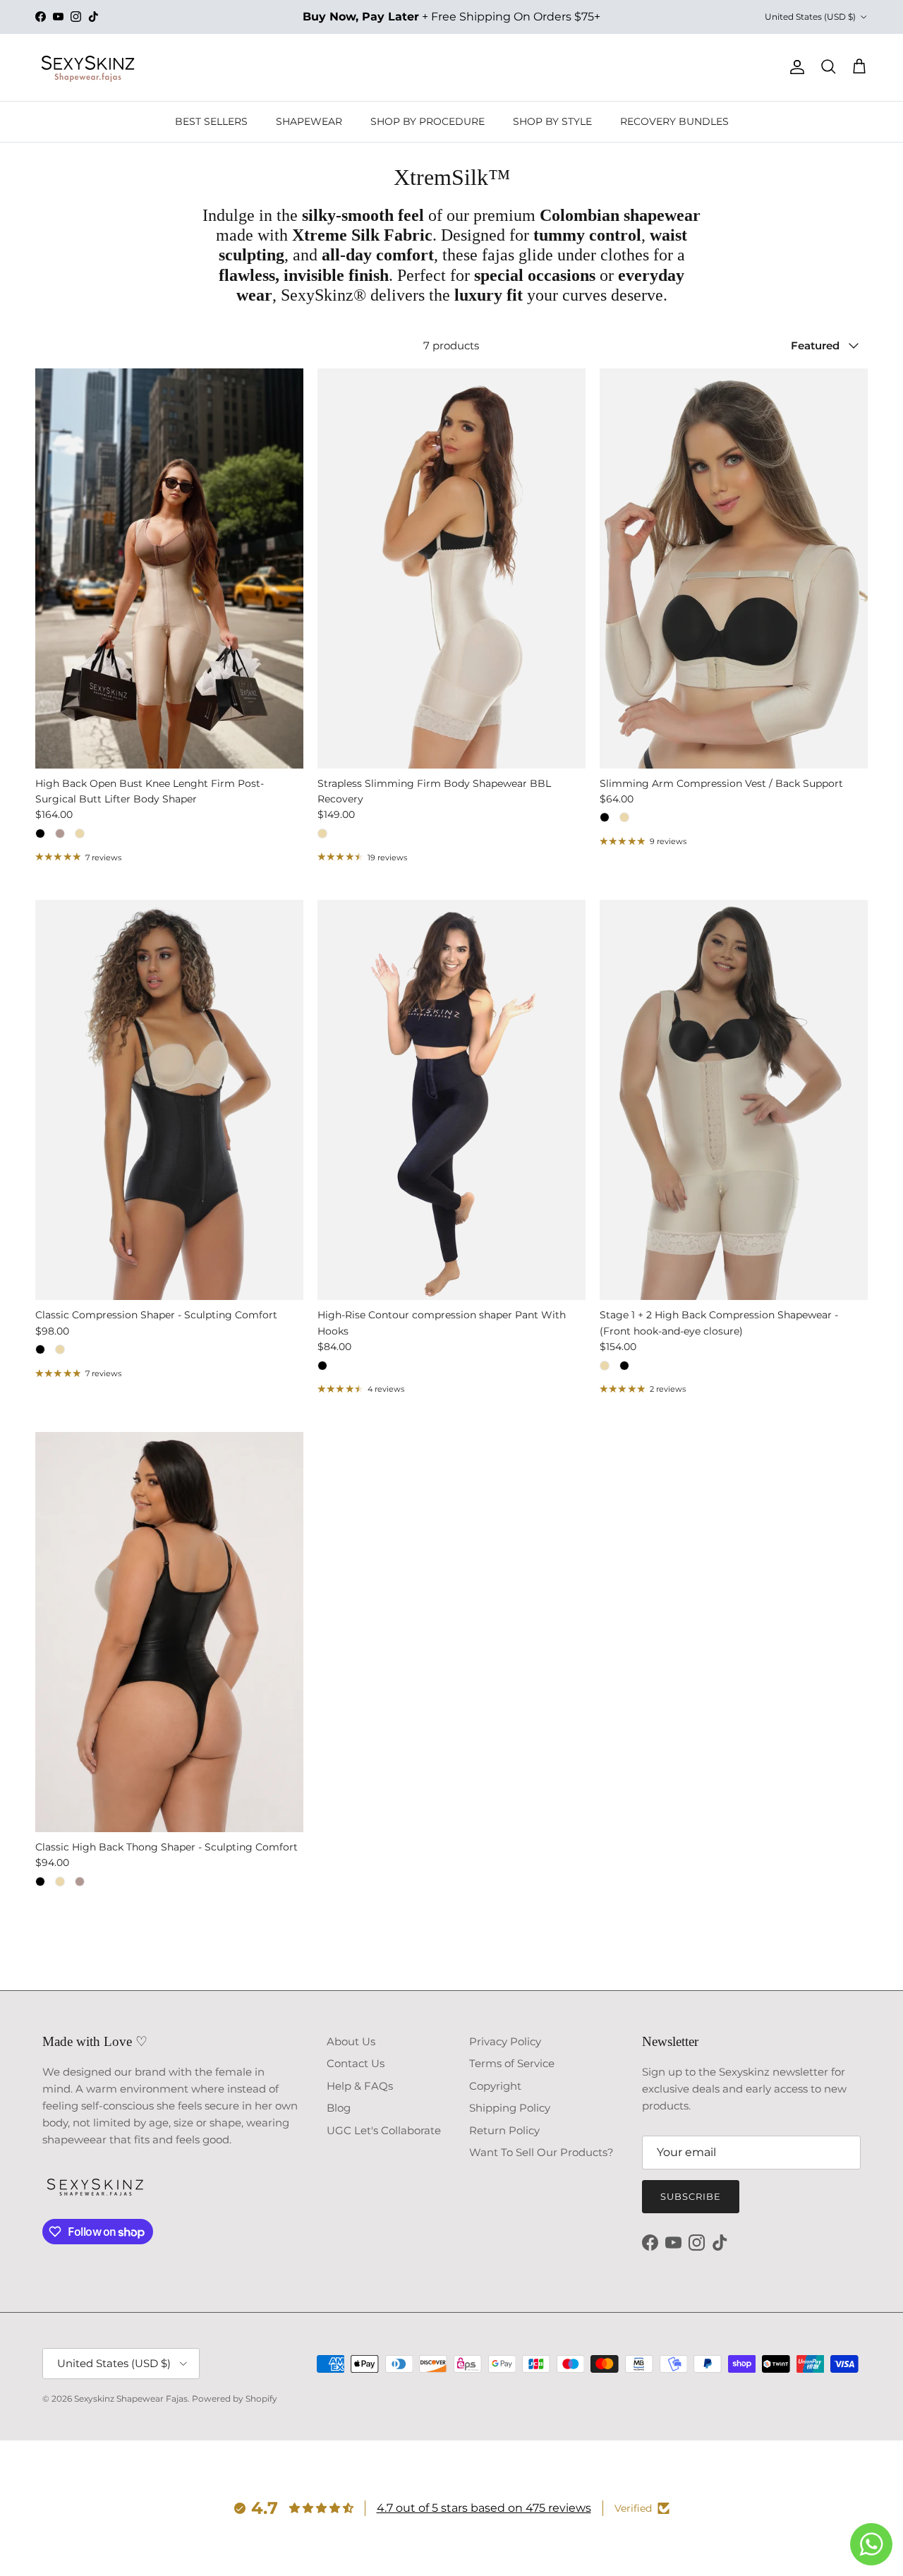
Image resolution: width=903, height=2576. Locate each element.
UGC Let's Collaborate (384, 2130)
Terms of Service (512, 2063)
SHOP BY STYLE (552, 121)
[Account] (794, 67)
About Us (351, 2041)
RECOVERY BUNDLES (674, 121)
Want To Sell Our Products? (541, 2152)
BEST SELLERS (211, 121)
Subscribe (691, 2196)
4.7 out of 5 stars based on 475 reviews (484, 2508)
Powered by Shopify (235, 2399)
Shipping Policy (510, 2108)
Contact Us (356, 2063)
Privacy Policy (505, 2041)
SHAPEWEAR (309, 121)
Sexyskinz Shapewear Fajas (131, 2399)
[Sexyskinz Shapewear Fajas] (88, 67)
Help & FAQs (360, 2086)
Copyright (495, 2086)
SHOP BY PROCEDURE (428, 121)
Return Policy (504, 2130)
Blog (339, 2108)
